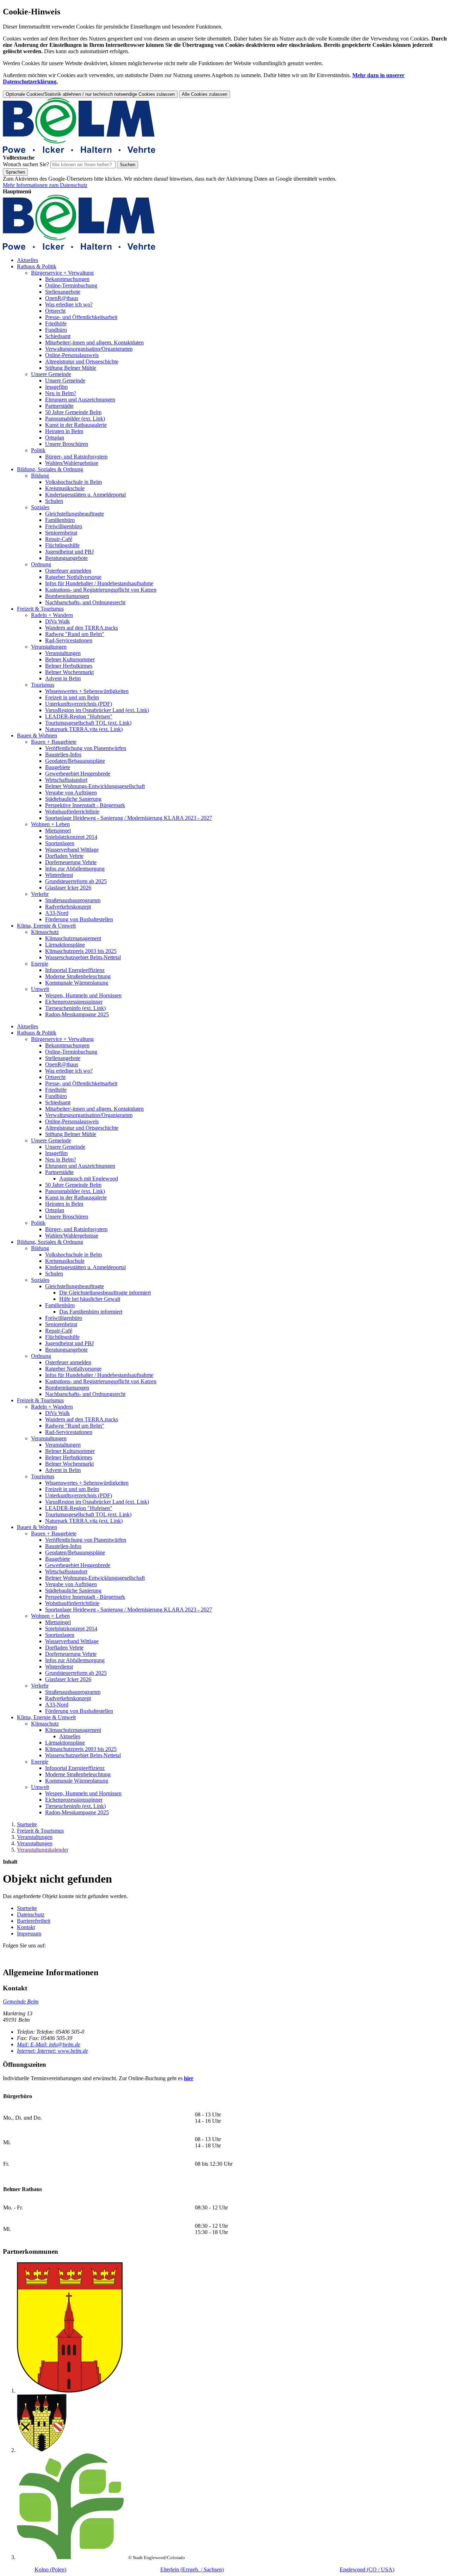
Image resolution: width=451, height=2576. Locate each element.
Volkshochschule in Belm (73, 482)
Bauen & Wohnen (37, 735)
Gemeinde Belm (21, 2001)
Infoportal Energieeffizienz (75, 970)
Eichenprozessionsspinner (74, 1002)
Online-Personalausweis (72, 355)
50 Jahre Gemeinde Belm (73, 412)
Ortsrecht (55, 311)
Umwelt (40, 989)
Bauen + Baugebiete (54, 742)
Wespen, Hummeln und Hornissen (83, 995)
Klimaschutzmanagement (73, 938)
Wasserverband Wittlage (72, 850)
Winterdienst (59, 875)
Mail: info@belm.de (49, 2044)
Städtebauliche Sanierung (73, 799)
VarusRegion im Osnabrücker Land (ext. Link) (97, 710)
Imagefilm (56, 387)
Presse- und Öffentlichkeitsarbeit (81, 317)
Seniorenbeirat (61, 533)
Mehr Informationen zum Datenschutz (45, 185)
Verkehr (40, 894)
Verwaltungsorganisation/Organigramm (89, 349)
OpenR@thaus (62, 298)
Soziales (40, 507)
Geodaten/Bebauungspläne (75, 761)
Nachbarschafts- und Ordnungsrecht (85, 602)
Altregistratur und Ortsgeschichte (82, 361)
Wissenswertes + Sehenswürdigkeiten (87, 691)
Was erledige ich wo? (69, 304)
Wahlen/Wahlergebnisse (72, 463)
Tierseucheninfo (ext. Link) (75, 1008)
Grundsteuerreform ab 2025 (76, 881)
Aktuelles (27, 260)
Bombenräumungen (67, 596)
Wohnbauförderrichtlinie (72, 812)
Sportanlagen (60, 843)
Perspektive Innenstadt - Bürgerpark (85, 805)
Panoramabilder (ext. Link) (75, 419)
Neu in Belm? (61, 393)
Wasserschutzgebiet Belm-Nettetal (83, 957)
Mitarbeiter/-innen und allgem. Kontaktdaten (94, 342)
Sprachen (15, 172)
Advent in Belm (63, 678)
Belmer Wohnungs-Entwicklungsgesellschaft (95, 786)
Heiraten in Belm (64, 431)
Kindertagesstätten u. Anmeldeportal (85, 495)
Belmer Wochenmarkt (69, 672)
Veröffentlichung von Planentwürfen (86, 748)
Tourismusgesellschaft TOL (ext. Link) (88, 723)
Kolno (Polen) (50, 2569)
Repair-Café (59, 539)
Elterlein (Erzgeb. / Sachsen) (192, 2569)
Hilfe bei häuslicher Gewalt (90, 1299)
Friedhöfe (56, 323)
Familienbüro (60, 520)
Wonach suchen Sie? (26, 164)
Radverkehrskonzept (68, 907)
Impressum (29, 1933)
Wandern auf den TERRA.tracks (82, 628)
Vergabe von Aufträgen (71, 793)
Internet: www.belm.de (52, 2051)
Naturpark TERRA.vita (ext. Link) (84, 729)
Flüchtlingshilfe (62, 545)
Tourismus (43, 685)
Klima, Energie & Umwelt (46, 926)
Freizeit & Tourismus (40, 609)
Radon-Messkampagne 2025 (77, 1014)
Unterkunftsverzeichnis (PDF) (79, 704)
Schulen (54, 501)
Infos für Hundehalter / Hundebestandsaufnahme (99, 583)
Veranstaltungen (49, 647)
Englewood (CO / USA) (367, 2569)
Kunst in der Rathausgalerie (76, 425)
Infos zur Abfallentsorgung (75, 869)
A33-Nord (57, 913)
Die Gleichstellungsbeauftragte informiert (105, 1293)
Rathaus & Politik (37, 266)
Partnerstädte (59, 406)
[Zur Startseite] (79, 151)
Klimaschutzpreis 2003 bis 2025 (81, 951)
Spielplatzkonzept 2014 (71, 837)
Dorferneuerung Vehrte (71, 862)
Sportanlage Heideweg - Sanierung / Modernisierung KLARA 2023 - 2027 (129, 818)
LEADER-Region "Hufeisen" (79, 716)
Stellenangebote (63, 292)
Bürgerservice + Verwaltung (62, 273)
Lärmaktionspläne (65, 945)
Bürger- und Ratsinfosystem (76, 457)
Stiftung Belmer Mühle (71, 368)
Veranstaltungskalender (43, 1850)
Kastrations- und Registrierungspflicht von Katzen (101, 590)
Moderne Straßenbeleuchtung (78, 976)
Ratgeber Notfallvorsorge (73, 577)
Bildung (40, 476)
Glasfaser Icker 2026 (68, 888)
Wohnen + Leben (50, 824)
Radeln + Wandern (52, 615)
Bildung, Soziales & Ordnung (50, 469)
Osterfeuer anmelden (68, 571)
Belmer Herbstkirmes (69, 666)
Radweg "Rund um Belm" (75, 634)
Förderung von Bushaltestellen (79, 919)
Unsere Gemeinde (51, 374)
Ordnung (41, 564)
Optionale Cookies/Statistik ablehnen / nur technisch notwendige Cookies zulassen (90, 94)
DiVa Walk (57, 621)
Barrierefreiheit (34, 1921)
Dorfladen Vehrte (64, 856)
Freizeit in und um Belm (72, 697)
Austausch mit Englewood (89, 1178)
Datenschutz (31, 1914)
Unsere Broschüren (67, 444)
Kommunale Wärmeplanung (77, 983)
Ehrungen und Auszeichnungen (80, 400)
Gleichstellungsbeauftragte (75, 514)
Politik (38, 450)
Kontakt (26, 1927)
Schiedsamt (58, 336)
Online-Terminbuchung (71, 285)
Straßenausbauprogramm (73, 900)
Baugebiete (58, 767)
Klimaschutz (45, 932)
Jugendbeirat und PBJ (69, 552)
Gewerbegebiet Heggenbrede (78, 774)
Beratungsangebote (66, 558)
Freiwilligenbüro (64, 526)
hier (189, 2078)
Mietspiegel (58, 831)
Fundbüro (56, 330)
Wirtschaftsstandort (66, 780)
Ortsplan (55, 438)
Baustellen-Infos (63, 754)
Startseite (27, 1824)
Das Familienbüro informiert (91, 1312)
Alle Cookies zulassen (205, 94)
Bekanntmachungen (67, 279)
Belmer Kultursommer (70, 659)
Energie (40, 964)
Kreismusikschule (65, 488)
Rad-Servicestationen (69, 640)
